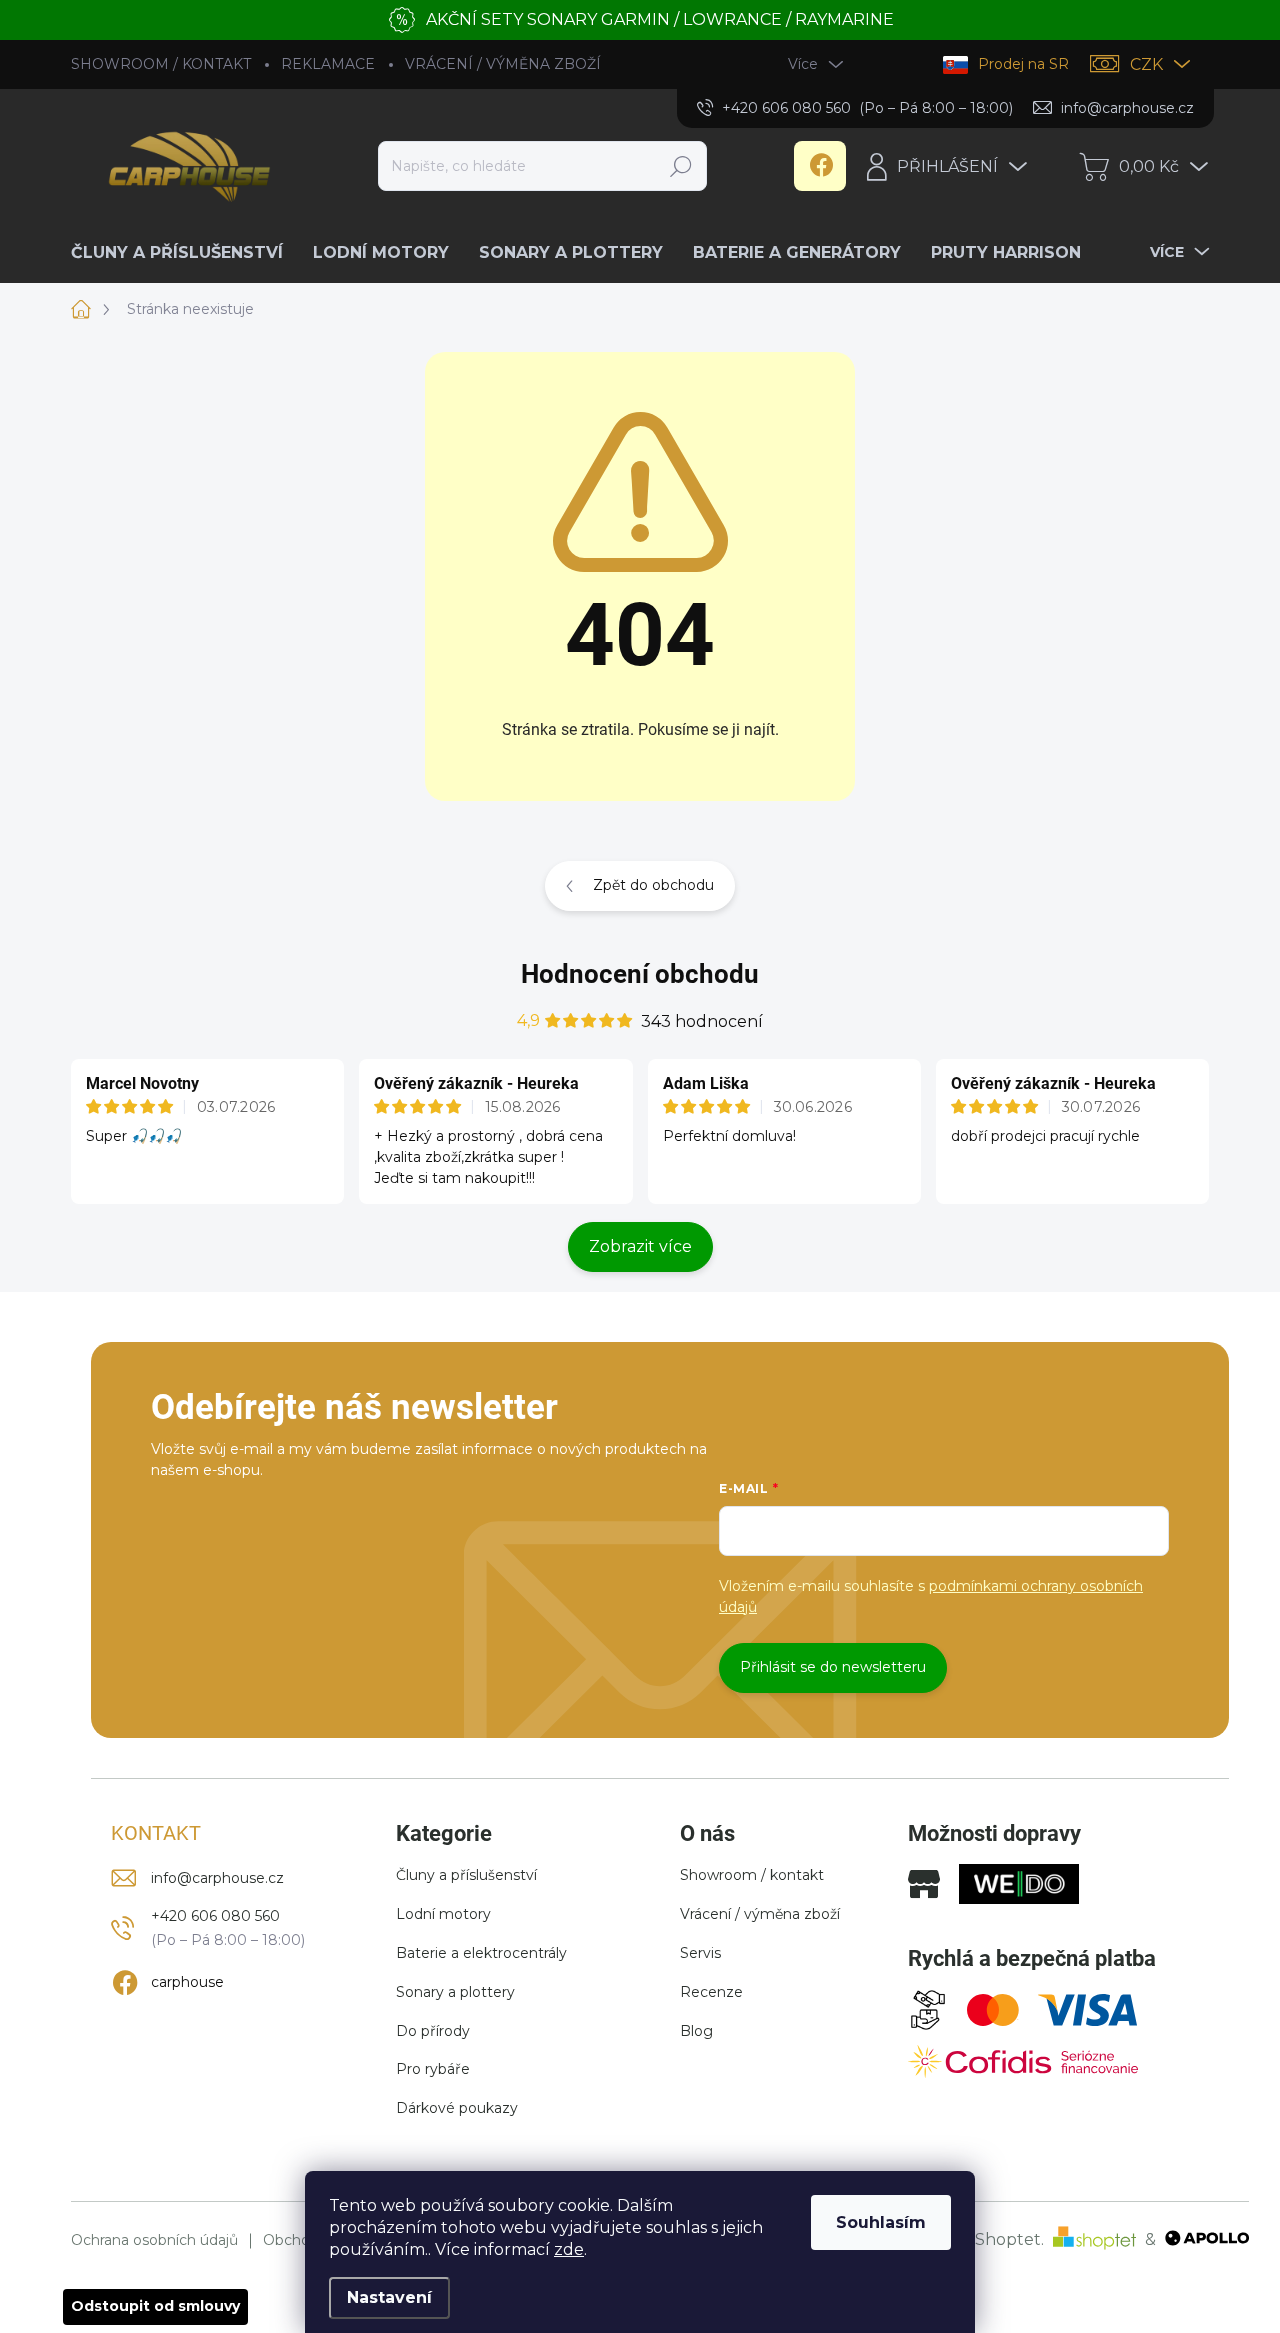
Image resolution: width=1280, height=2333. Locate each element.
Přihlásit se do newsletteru (833, 1667)
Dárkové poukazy (457, 2108)
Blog (696, 2031)
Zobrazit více (640, 1246)
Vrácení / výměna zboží (760, 1914)
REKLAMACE (328, 64)
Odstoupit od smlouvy (155, 2306)
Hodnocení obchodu (640, 974)
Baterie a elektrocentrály (481, 1953)
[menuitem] (184, 253)
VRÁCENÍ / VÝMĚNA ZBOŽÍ (503, 64)
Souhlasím (881, 2222)
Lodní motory (443, 1914)
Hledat (681, 166)
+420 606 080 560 (215, 1916)
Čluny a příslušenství (466, 1875)
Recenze (711, 1992)
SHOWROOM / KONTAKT (161, 64)
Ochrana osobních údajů (154, 2240)
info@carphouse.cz (217, 1878)
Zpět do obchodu (653, 885)
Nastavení (389, 2297)
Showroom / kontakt (752, 1875)
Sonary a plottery (455, 1992)
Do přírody (433, 2031)
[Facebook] (820, 166)
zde (569, 2249)
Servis (700, 1953)
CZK (1146, 64)
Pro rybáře (433, 2069)
